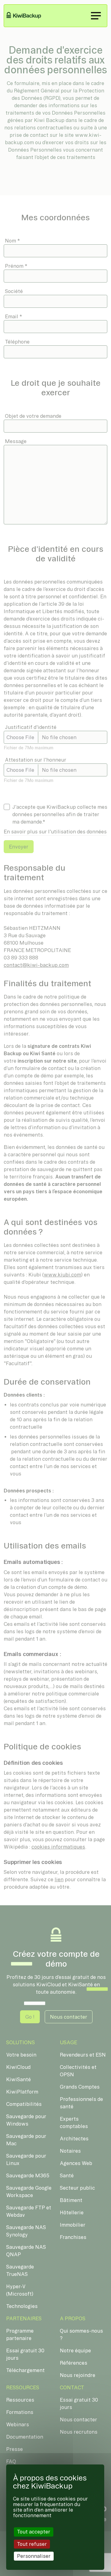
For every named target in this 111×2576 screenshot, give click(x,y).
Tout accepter (34, 2532)
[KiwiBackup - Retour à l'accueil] (27, 16)
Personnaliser (34, 2556)
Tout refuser (32, 2544)
